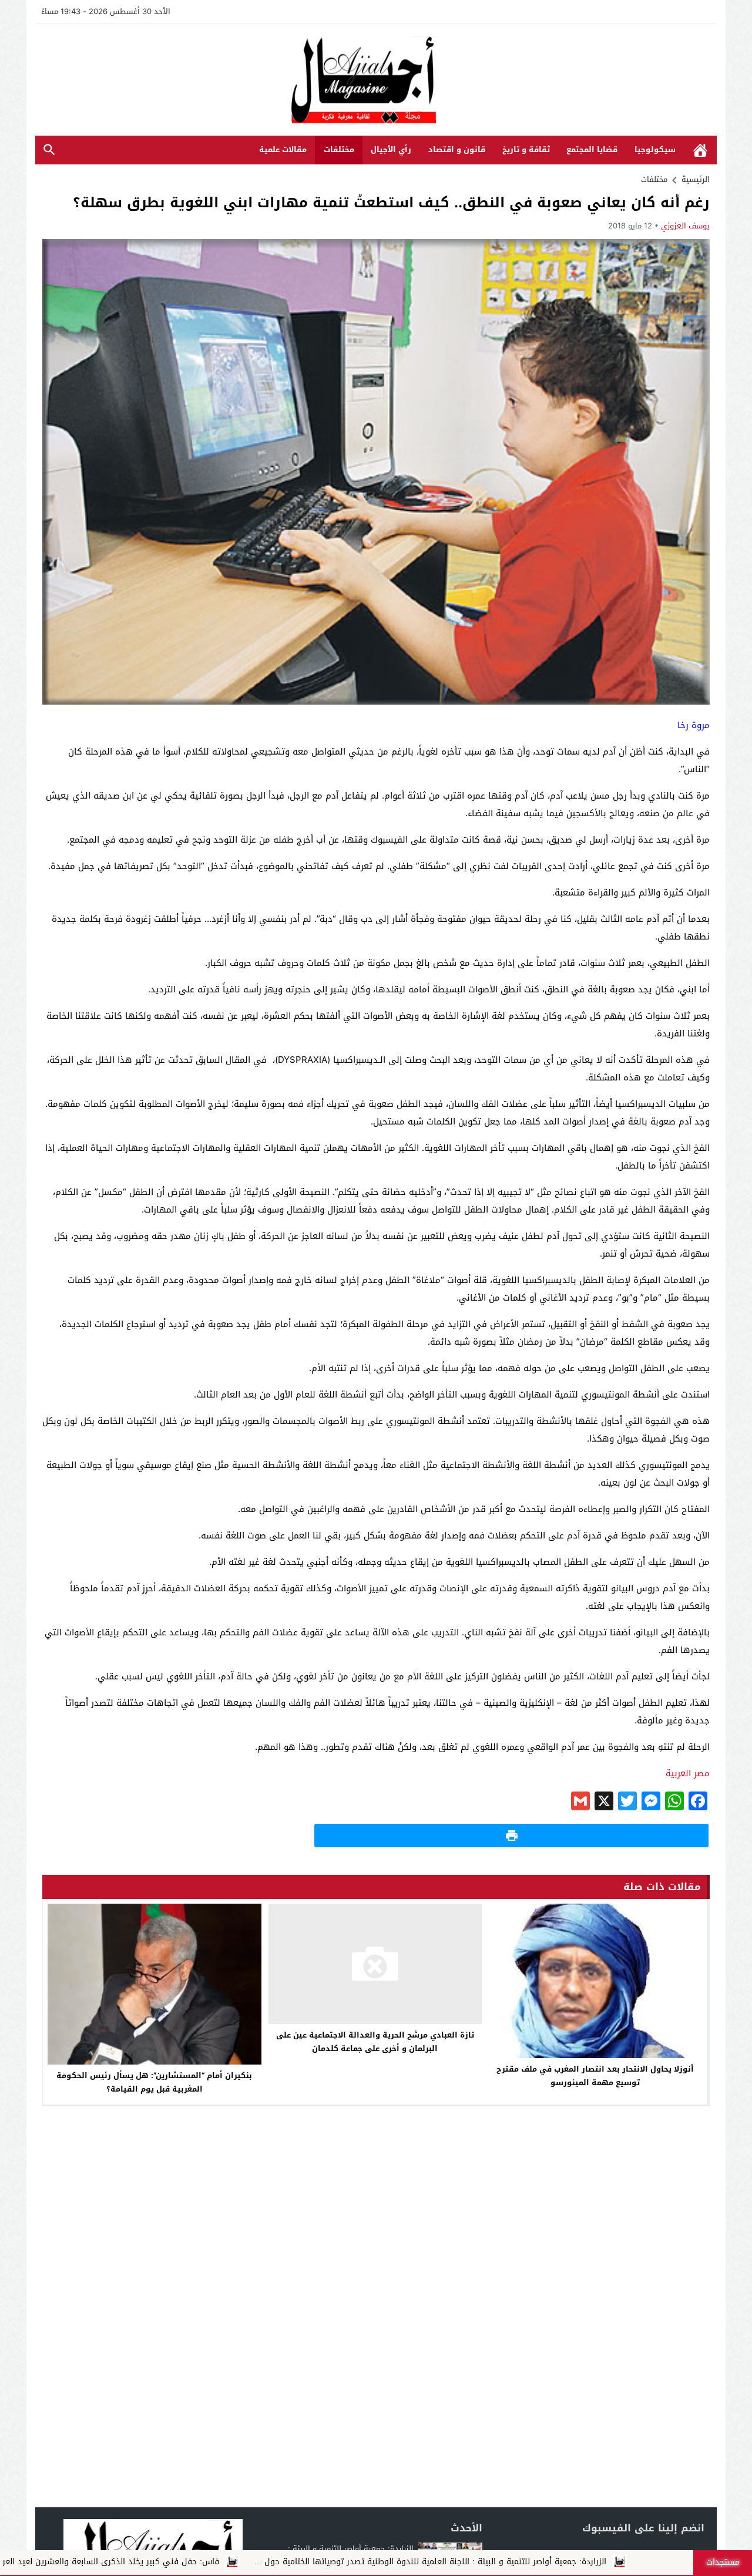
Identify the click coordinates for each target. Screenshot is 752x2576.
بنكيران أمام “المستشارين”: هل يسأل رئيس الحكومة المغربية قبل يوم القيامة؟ (154, 2082)
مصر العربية (688, 1773)
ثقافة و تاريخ (526, 149)
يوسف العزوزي (685, 226)
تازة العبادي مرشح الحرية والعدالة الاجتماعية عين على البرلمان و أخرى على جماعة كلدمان (375, 2042)
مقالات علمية (283, 149)
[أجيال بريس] (376, 81)
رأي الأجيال (391, 149)
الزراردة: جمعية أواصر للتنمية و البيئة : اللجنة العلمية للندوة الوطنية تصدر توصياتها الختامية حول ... (543, 2562)
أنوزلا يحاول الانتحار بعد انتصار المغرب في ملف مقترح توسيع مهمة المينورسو (595, 2076)
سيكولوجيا (655, 149)
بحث (49, 150)
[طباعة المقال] (511, 1836)
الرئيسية (700, 150)
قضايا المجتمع (592, 149)
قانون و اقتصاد (457, 149)
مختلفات (339, 149)
